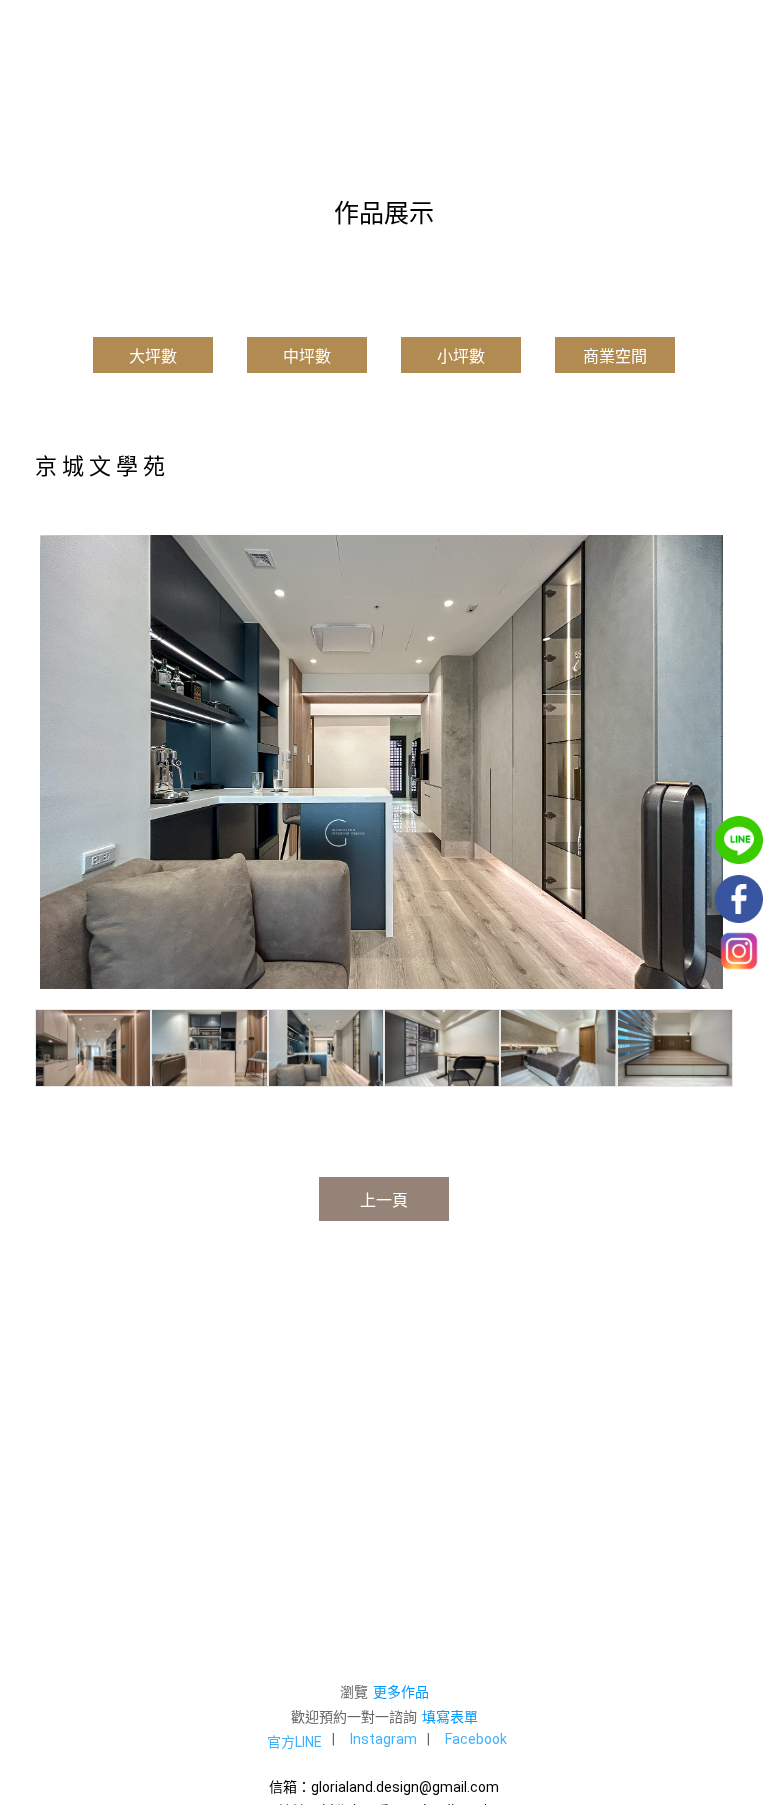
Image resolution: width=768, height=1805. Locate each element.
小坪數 (461, 356)
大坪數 (153, 356)
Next (707, 762)
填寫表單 (450, 1717)
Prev (61, 762)
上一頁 (384, 1200)
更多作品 (401, 1692)
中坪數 (307, 356)
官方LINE (294, 1742)
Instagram (383, 1739)
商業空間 (615, 356)
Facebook (476, 1739)
